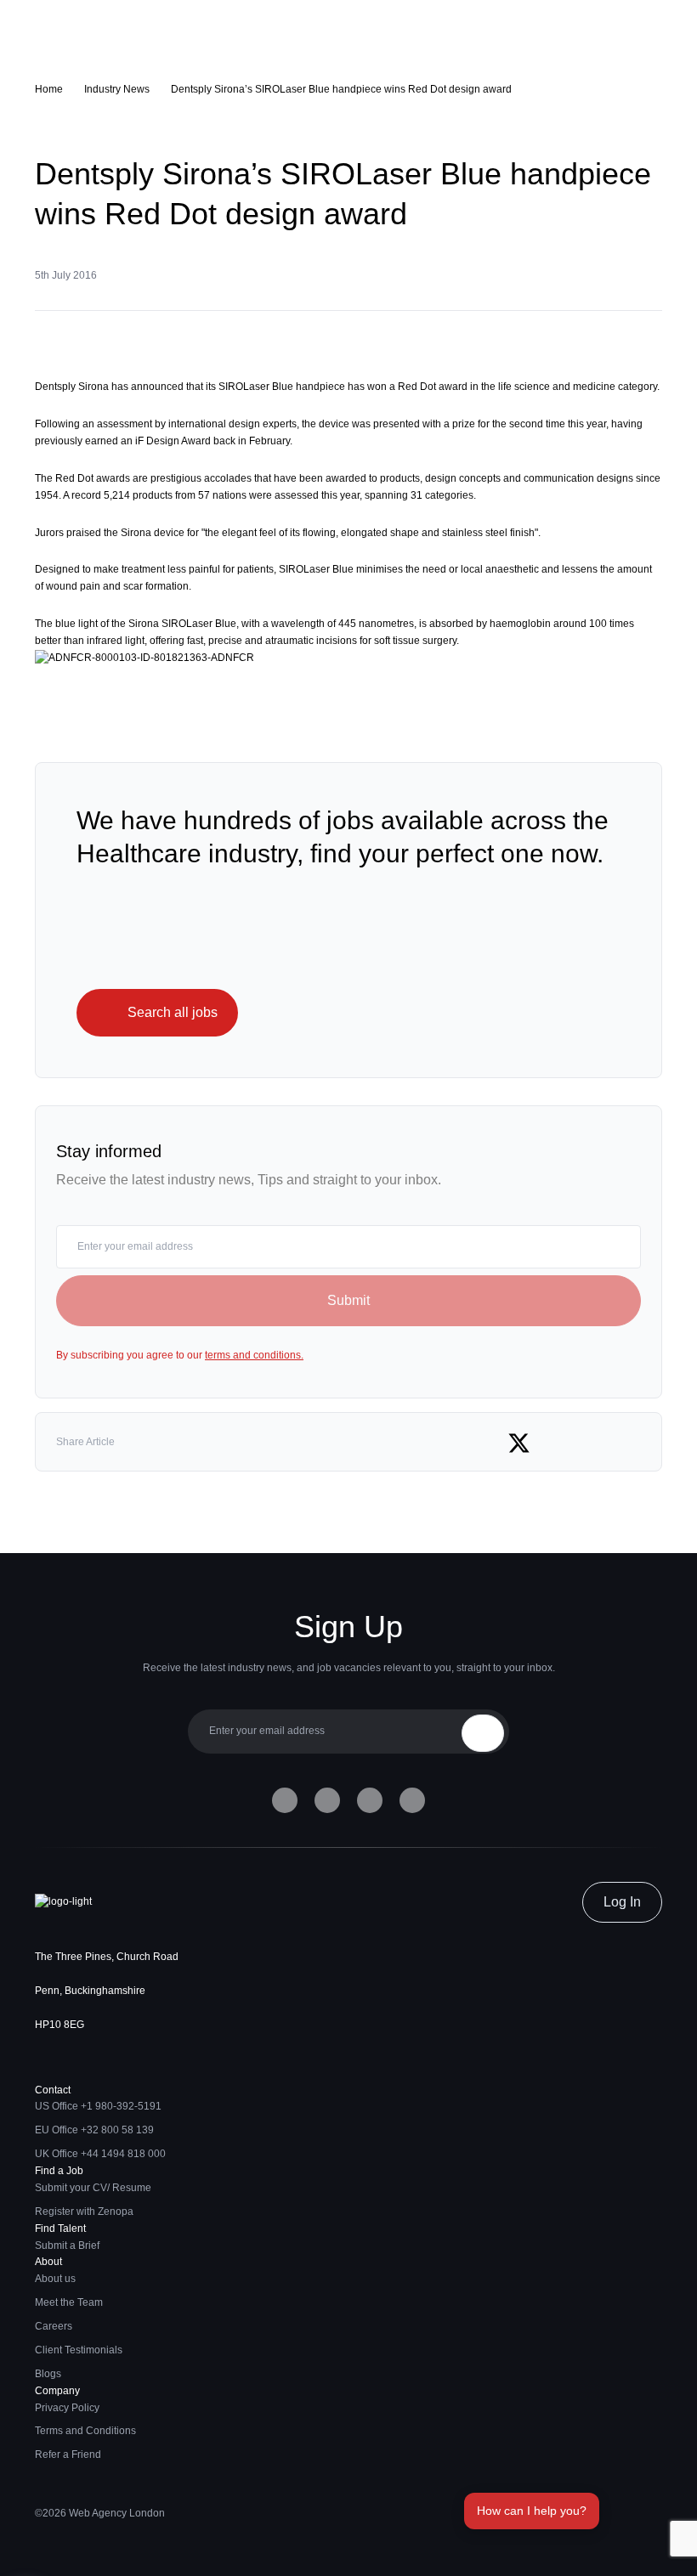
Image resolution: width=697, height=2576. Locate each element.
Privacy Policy (67, 2408)
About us (55, 2279)
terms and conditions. (254, 1355)
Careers (54, 2326)
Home (49, 89)
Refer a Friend (68, 2455)
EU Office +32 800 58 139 (94, 2130)
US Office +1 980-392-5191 (98, 2106)
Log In (622, 1902)
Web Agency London (117, 2513)
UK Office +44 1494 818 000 (100, 2154)
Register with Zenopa (84, 2212)
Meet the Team (69, 2302)
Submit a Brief (67, 2246)
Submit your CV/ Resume (93, 2188)
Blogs (48, 2374)
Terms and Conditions (85, 2431)
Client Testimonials (79, 2350)
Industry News (117, 89)
